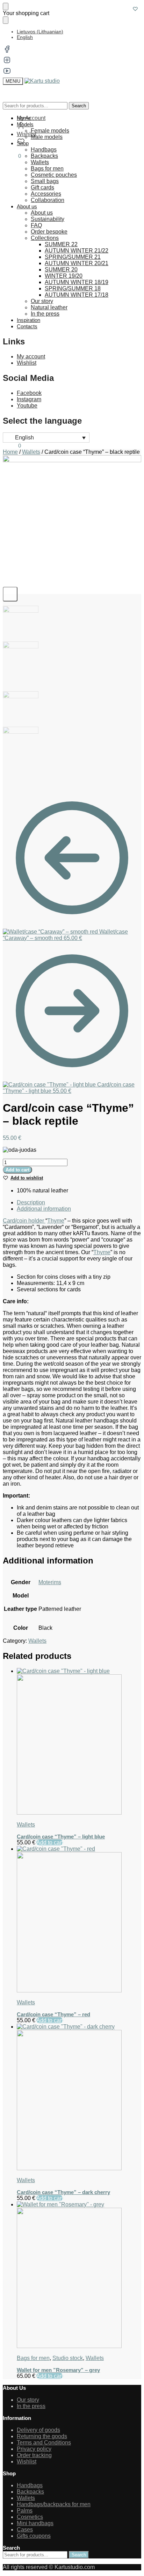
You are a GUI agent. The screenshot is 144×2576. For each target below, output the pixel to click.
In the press (31, 2406)
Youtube (27, 406)
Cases (25, 2530)
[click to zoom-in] (72, 525)
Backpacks (30, 2492)
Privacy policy (34, 2449)
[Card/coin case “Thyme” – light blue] (79, 1742)
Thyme (56, 1221)
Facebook (29, 393)
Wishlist (27, 363)
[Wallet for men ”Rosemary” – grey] (79, 2275)
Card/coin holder (24, 1221)
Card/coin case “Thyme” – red (53, 2014)
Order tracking (34, 2455)
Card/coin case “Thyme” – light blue (61, 1837)
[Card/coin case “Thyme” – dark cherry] (79, 2098)
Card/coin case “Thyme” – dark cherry (63, 2192)
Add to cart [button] (50, 1842)
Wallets (31, 452)
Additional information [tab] (44, 1209)
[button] (12, 156)
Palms (25, 2511)
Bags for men (33, 2358)
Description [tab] (31, 1202)
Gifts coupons (34, 2536)
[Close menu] (6, 6)
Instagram (29, 399)
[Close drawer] (6, 20)
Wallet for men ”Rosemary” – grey (58, 2370)
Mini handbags (35, 2523)
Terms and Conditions (44, 2443)
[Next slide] (10, 594)
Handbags (30, 2485)
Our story (28, 2400)
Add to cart (17, 1170)
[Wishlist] (135, 9)
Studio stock (68, 2358)
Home (10, 452)
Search (79, 106)
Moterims (50, 1582)
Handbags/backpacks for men (54, 2504)
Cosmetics (30, 2517)
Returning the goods (42, 2436)
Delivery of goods (38, 2430)
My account (31, 357)
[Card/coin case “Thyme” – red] (79, 1920)
